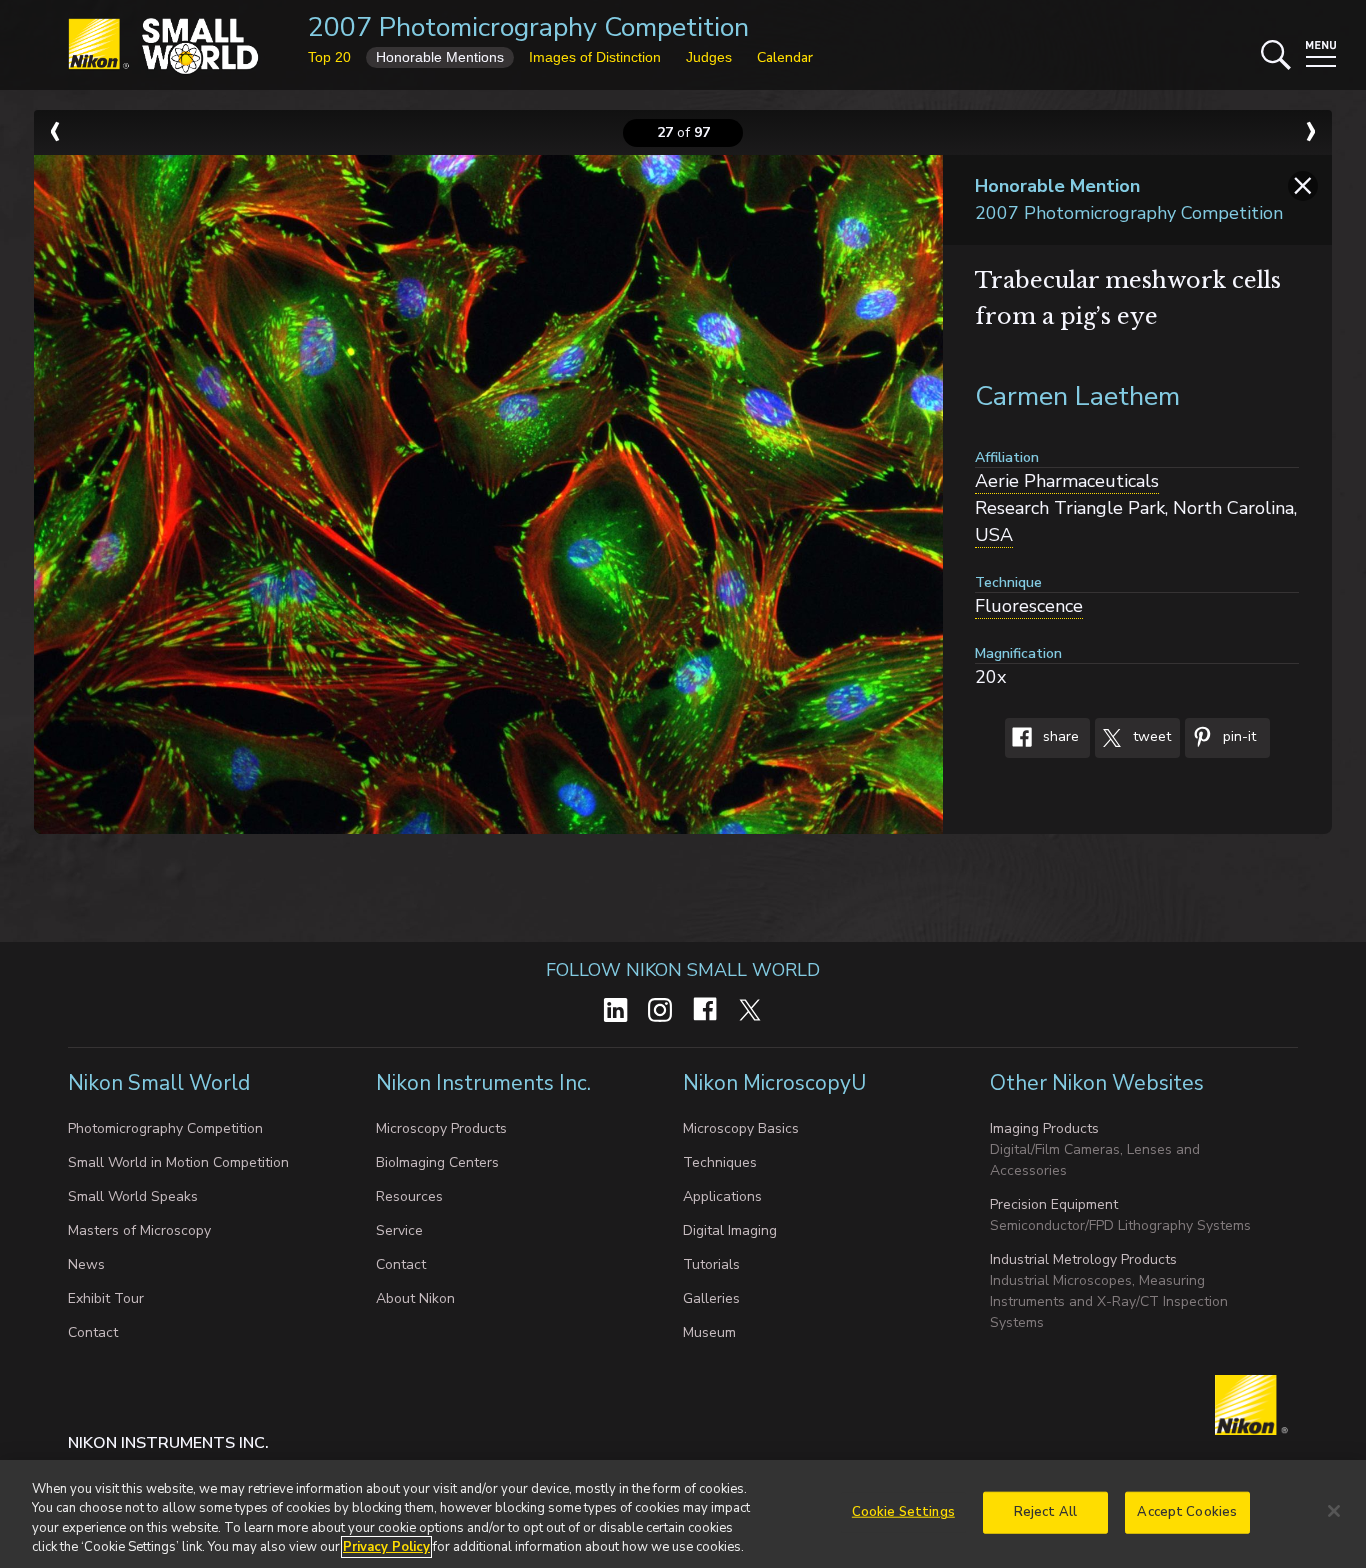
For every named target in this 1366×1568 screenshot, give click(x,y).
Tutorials (711, 1264)
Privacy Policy (386, 1547)
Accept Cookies (1187, 1512)
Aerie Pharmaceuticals (1067, 481)
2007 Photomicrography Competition (528, 27)
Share (1059, 737)
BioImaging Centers (437, 1162)
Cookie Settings (903, 1512)
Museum (709, 1332)
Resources (409, 1196)
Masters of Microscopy (139, 1230)
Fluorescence (1029, 606)
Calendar (785, 57)
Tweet (1150, 737)
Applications (722, 1196)
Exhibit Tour (106, 1298)
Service (399, 1230)
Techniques (720, 1162)
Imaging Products (1044, 1128)
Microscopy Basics (741, 1128)
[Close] (1334, 1511)
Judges (709, 57)
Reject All (1045, 1512)
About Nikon (415, 1298)
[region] (683, 1514)
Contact (93, 1332)
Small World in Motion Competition (178, 1162)
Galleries (711, 1298)
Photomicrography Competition (165, 1128)
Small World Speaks (133, 1196)
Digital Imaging (730, 1230)
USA (994, 535)
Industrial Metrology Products (1083, 1259)
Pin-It (1237, 737)
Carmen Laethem (1077, 396)
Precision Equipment (1054, 1204)
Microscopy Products (441, 1128)
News (86, 1264)
